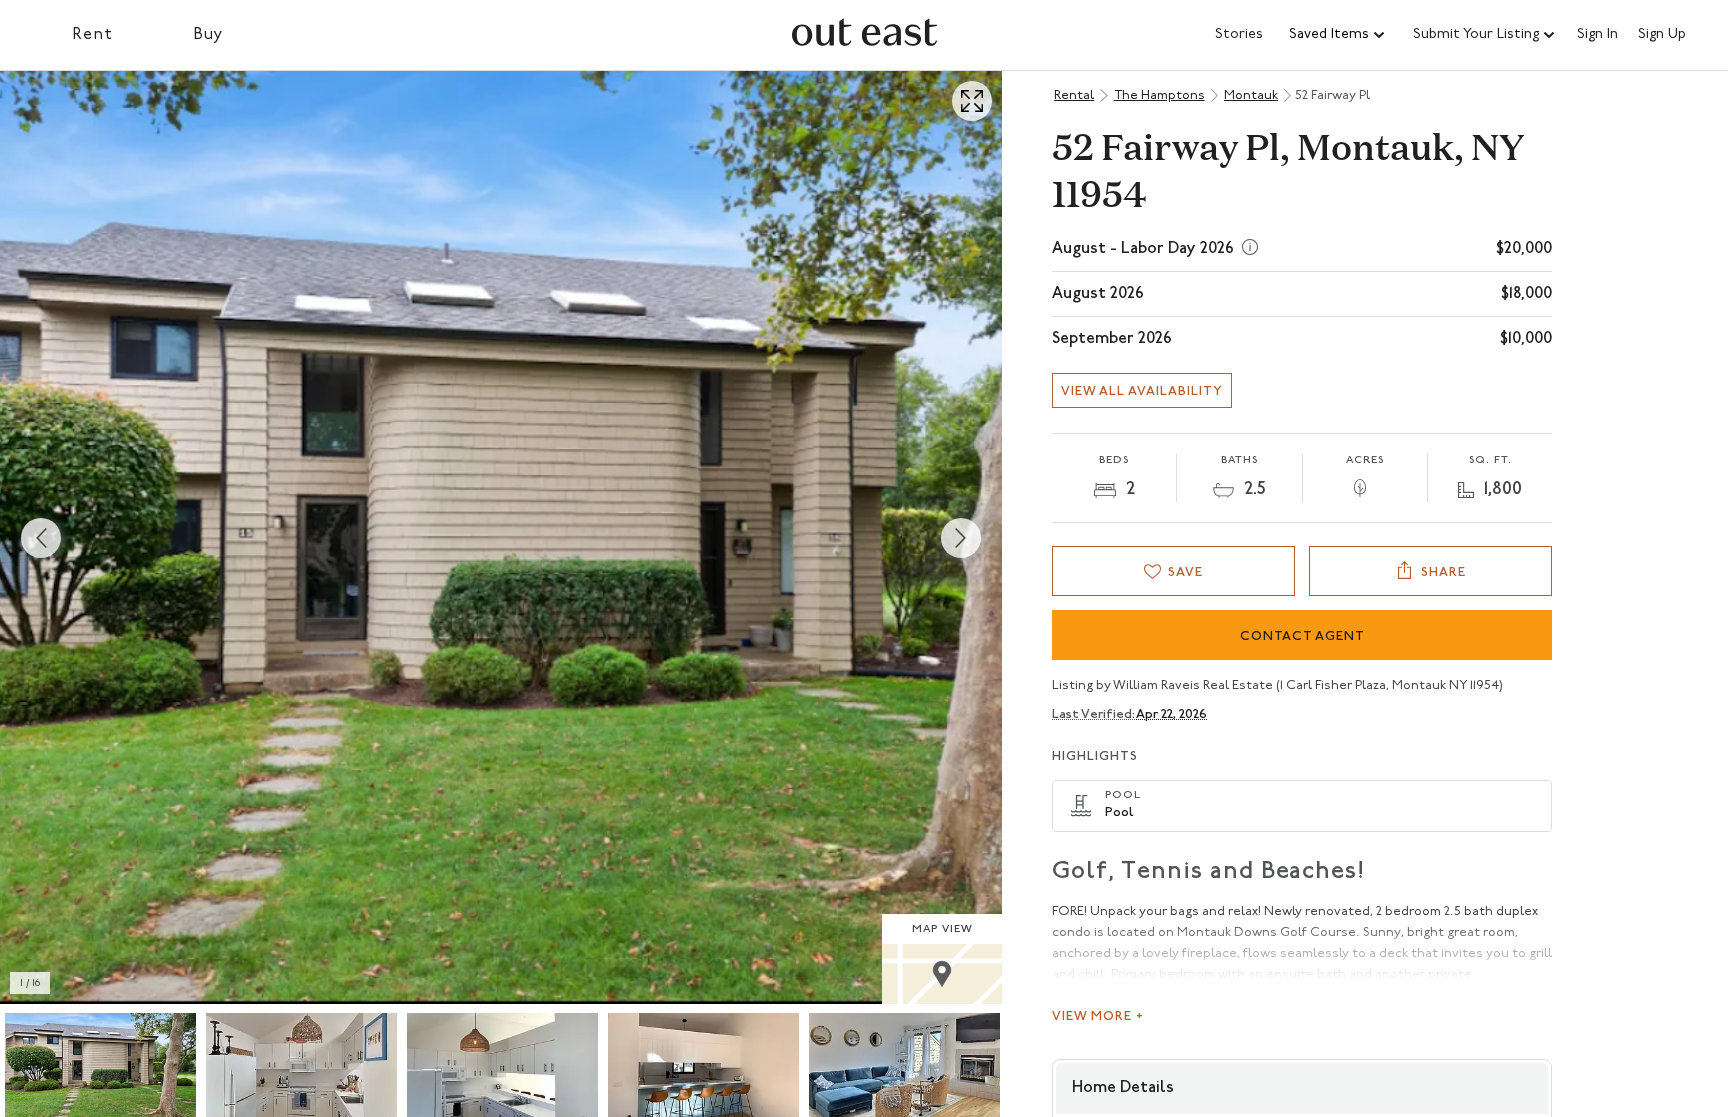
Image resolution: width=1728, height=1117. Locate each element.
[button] (1338, 35)
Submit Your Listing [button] (1476, 34)
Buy (208, 35)
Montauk (1251, 95)
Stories (1239, 34)
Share (1443, 572)
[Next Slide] (961, 538)
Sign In (1597, 35)
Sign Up (1662, 35)
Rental (1074, 95)
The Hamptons (1159, 95)
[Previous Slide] (41, 538)
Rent (92, 35)
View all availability (1142, 391)
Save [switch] (1185, 572)
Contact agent (1302, 636)
